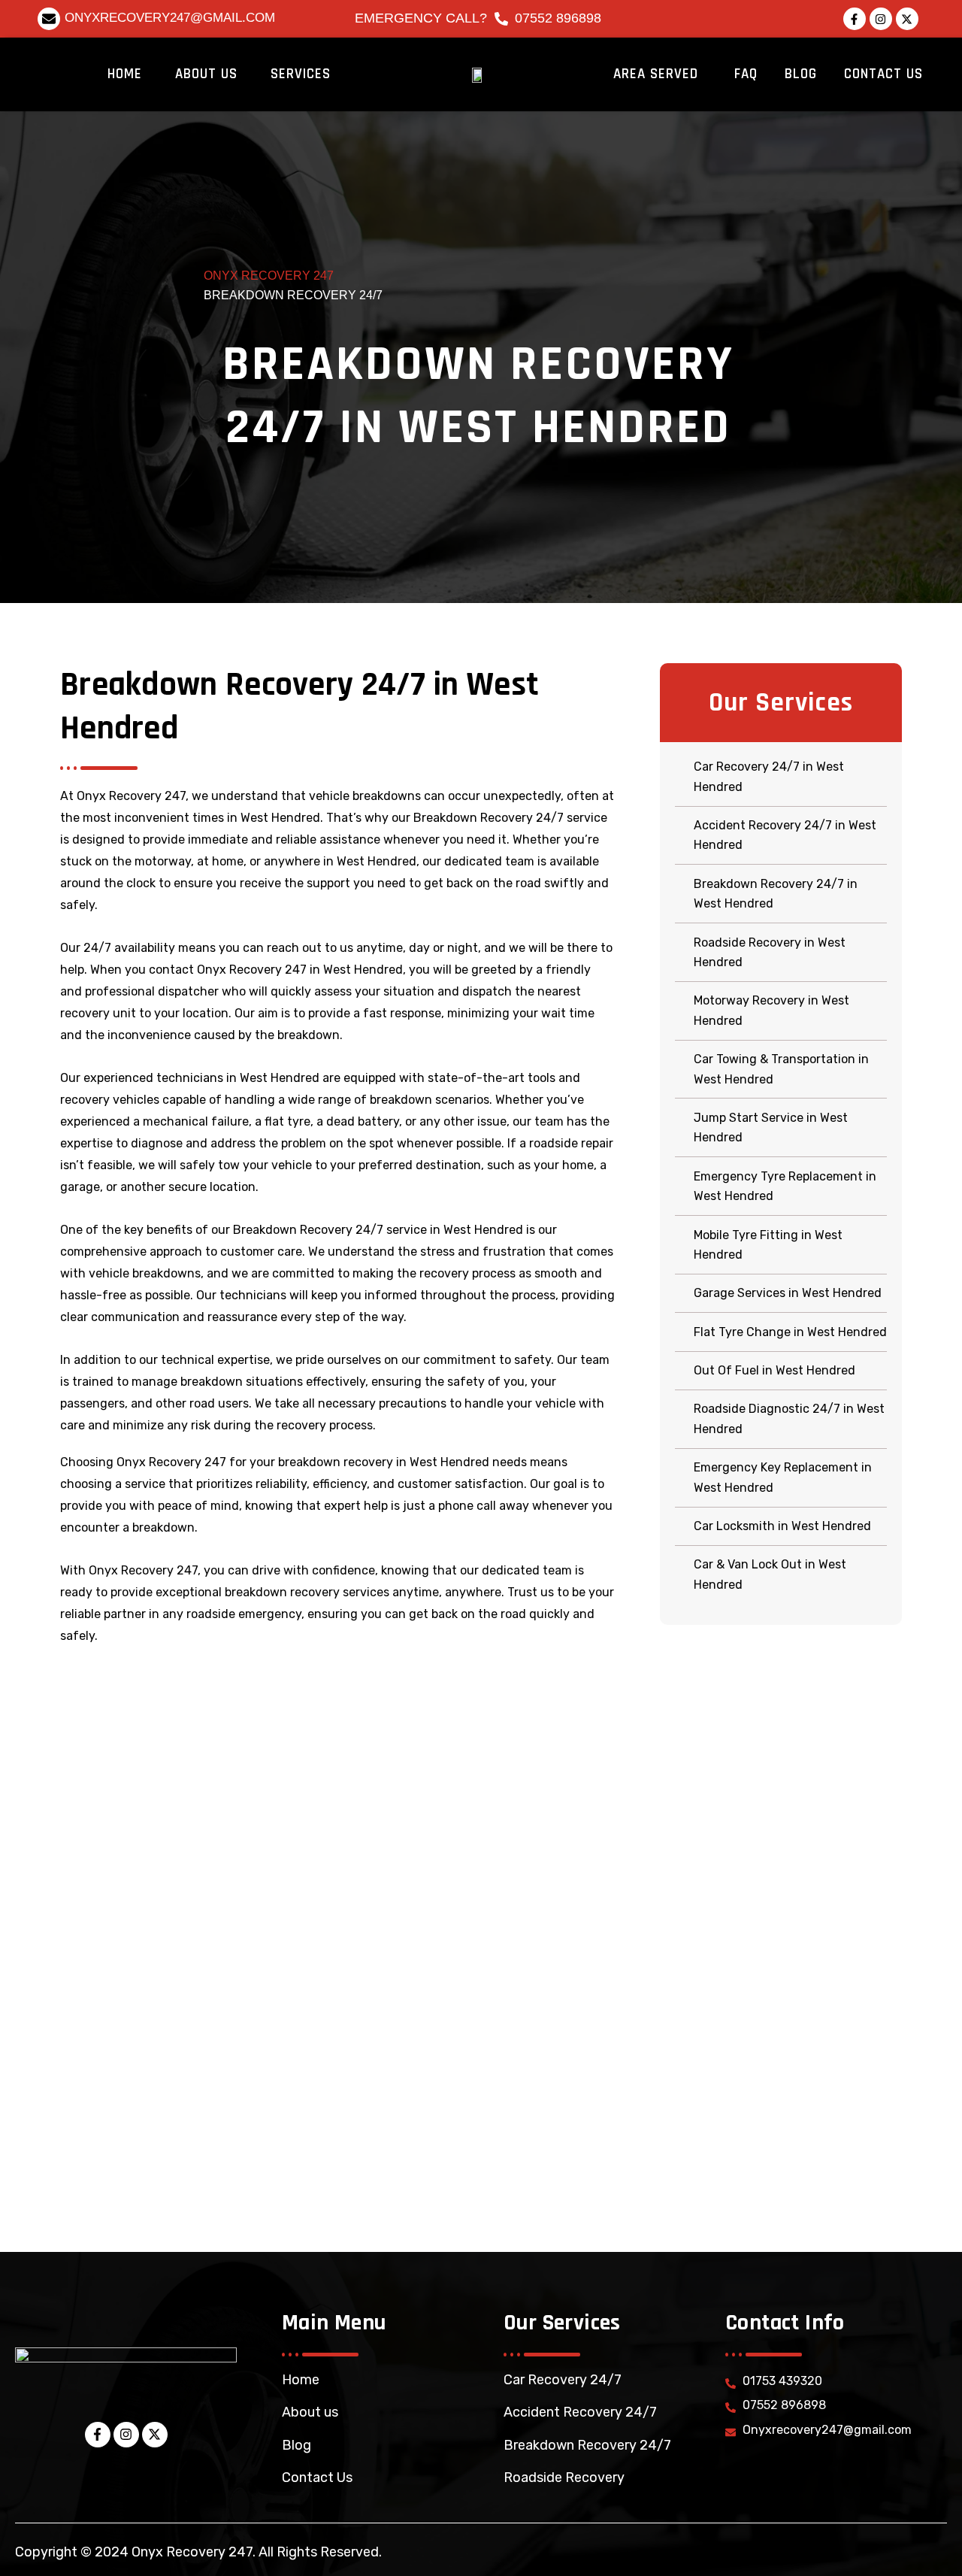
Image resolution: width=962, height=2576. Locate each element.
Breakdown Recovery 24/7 (587, 2445)
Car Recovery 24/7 (563, 2380)
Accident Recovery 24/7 (580, 2412)
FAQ (746, 74)
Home (125, 74)
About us (310, 2412)
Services (301, 74)
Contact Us (883, 74)
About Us (206, 74)
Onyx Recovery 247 (269, 276)
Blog (801, 74)
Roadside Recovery (564, 2478)
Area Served (656, 74)
